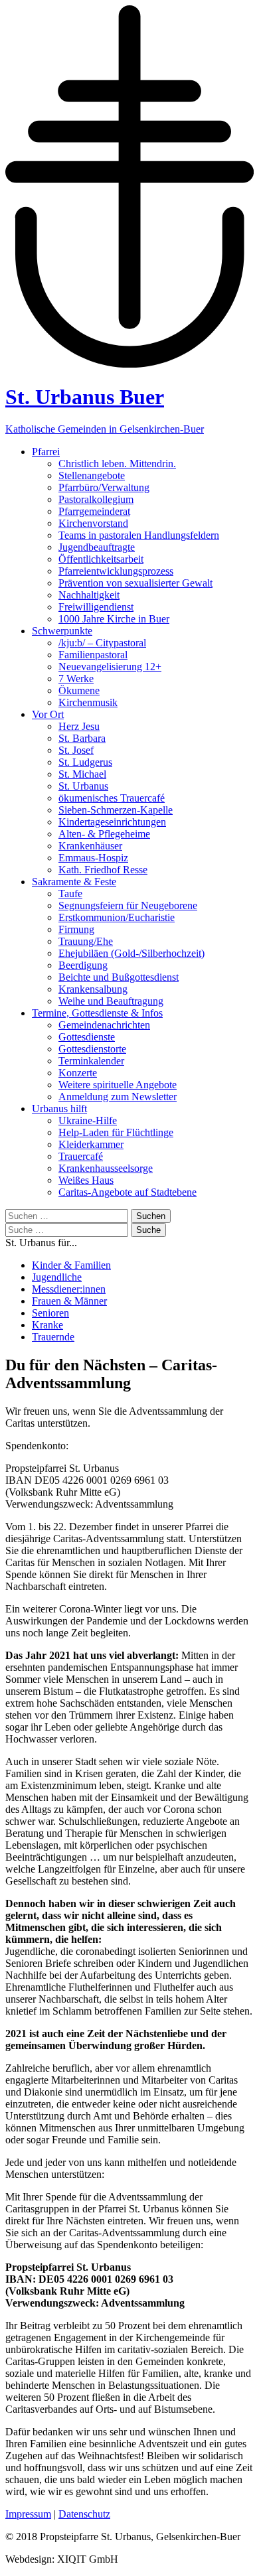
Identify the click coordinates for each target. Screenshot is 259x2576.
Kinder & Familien (71, 1265)
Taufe (70, 894)
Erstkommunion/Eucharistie (117, 917)
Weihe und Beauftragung (111, 1001)
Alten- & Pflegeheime (104, 834)
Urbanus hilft (59, 1109)
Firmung (76, 929)
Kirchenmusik (88, 702)
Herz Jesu (79, 726)
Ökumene (79, 690)
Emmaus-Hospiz (93, 858)
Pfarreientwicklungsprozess (116, 571)
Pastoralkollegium (96, 499)
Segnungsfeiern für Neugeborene (128, 905)
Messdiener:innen (69, 1289)
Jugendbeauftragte (97, 547)
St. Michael (82, 774)
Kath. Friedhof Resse (103, 870)
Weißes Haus (86, 1180)
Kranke (47, 1325)
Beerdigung (83, 965)
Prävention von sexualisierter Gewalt (135, 583)
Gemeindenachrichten (104, 1025)
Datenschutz (84, 2514)
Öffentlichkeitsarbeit (101, 559)
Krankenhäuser (90, 846)
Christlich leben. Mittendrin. (117, 464)
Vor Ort (48, 714)
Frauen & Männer (69, 1301)
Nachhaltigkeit (89, 595)
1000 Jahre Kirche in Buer (114, 619)
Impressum (28, 2514)
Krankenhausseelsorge (106, 1168)
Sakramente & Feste (74, 882)
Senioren (50, 1313)
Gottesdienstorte (92, 1049)
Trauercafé (81, 1156)
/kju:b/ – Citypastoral (102, 643)
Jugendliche (57, 1277)
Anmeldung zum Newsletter (118, 1097)
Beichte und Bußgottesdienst (119, 977)
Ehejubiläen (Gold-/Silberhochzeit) (131, 953)
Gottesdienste (87, 1037)
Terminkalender (91, 1061)
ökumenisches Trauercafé (112, 798)
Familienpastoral (93, 655)
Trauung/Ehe (86, 941)
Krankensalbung (93, 989)
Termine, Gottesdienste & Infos (97, 1013)
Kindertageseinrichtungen (112, 822)
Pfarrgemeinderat (94, 511)
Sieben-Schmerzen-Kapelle (116, 810)
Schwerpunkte (62, 631)
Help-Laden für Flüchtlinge (116, 1132)
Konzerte (78, 1073)
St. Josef (76, 750)
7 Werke (76, 679)
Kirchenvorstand (93, 523)
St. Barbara (82, 738)
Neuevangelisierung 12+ (110, 667)
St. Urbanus (83, 786)
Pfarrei (46, 452)
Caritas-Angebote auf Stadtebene (128, 1192)
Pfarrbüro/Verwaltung (104, 487)
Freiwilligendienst (96, 607)
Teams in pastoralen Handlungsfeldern (139, 535)
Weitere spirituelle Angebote (118, 1085)
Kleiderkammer (91, 1144)
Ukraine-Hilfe (88, 1120)
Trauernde (53, 1337)
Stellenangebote (92, 475)
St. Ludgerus (85, 762)
